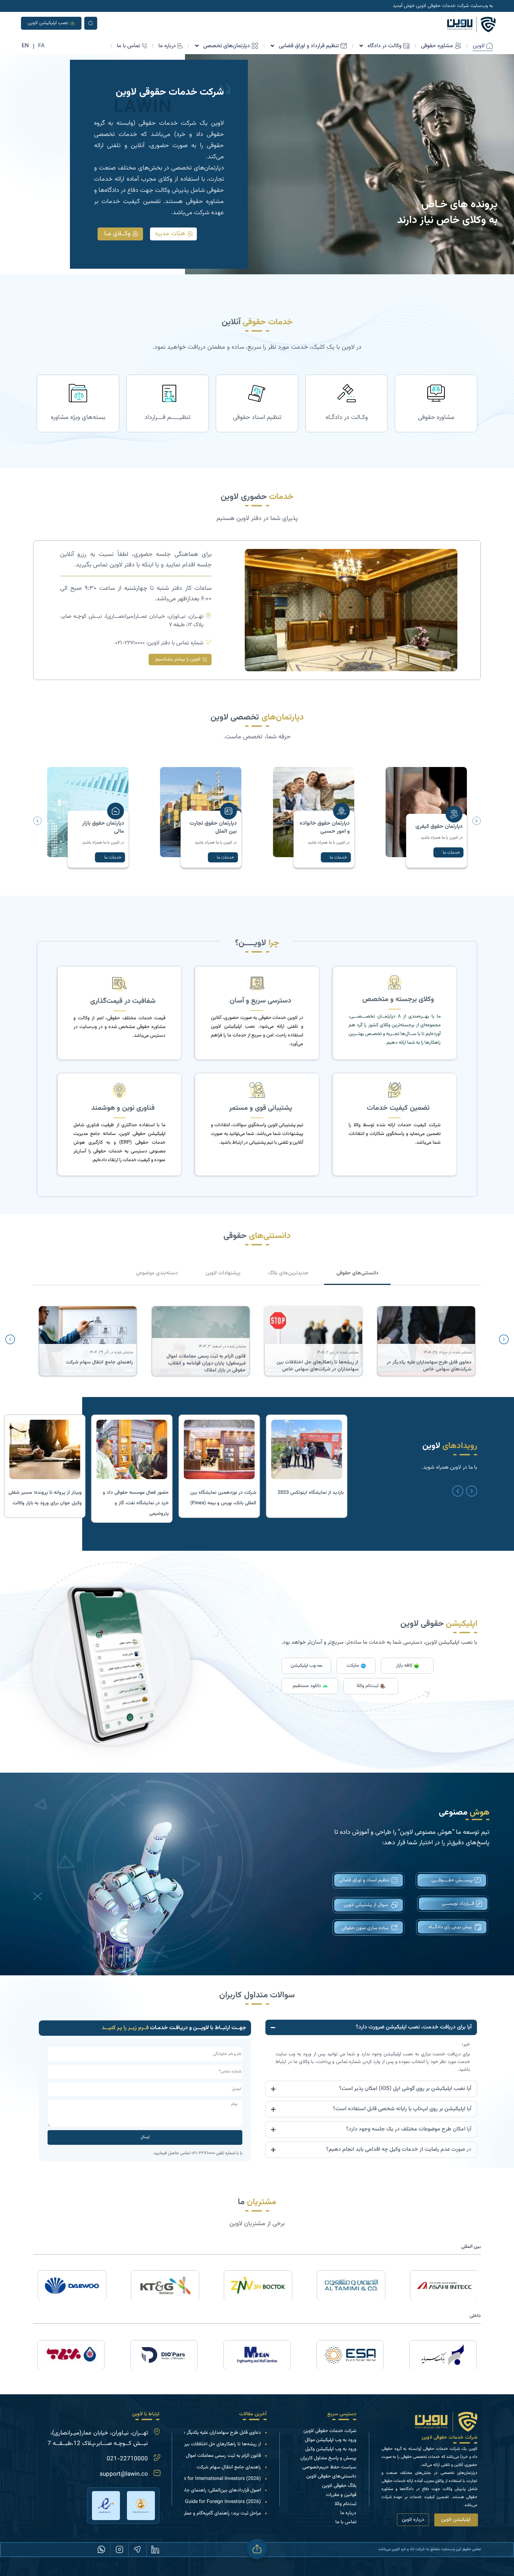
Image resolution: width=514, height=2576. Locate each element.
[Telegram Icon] (137, 2549)
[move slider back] (458, 1491)
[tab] (357, 1274)
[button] (37, 821)
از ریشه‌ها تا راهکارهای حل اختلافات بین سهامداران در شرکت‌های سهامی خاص (184, 2444)
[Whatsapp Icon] (101, 2549)
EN (25, 46)
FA (41, 46)
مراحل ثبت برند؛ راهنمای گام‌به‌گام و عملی (221, 2513)
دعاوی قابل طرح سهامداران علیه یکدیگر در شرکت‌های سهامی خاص (197, 2433)
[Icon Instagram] (119, 2549)
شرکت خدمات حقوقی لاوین (449, 2438)
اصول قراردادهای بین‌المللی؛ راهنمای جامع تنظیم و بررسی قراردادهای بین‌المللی (185, 2490)
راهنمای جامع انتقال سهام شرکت (229, 2467)
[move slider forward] (472, 1491)
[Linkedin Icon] (155, 2549)
